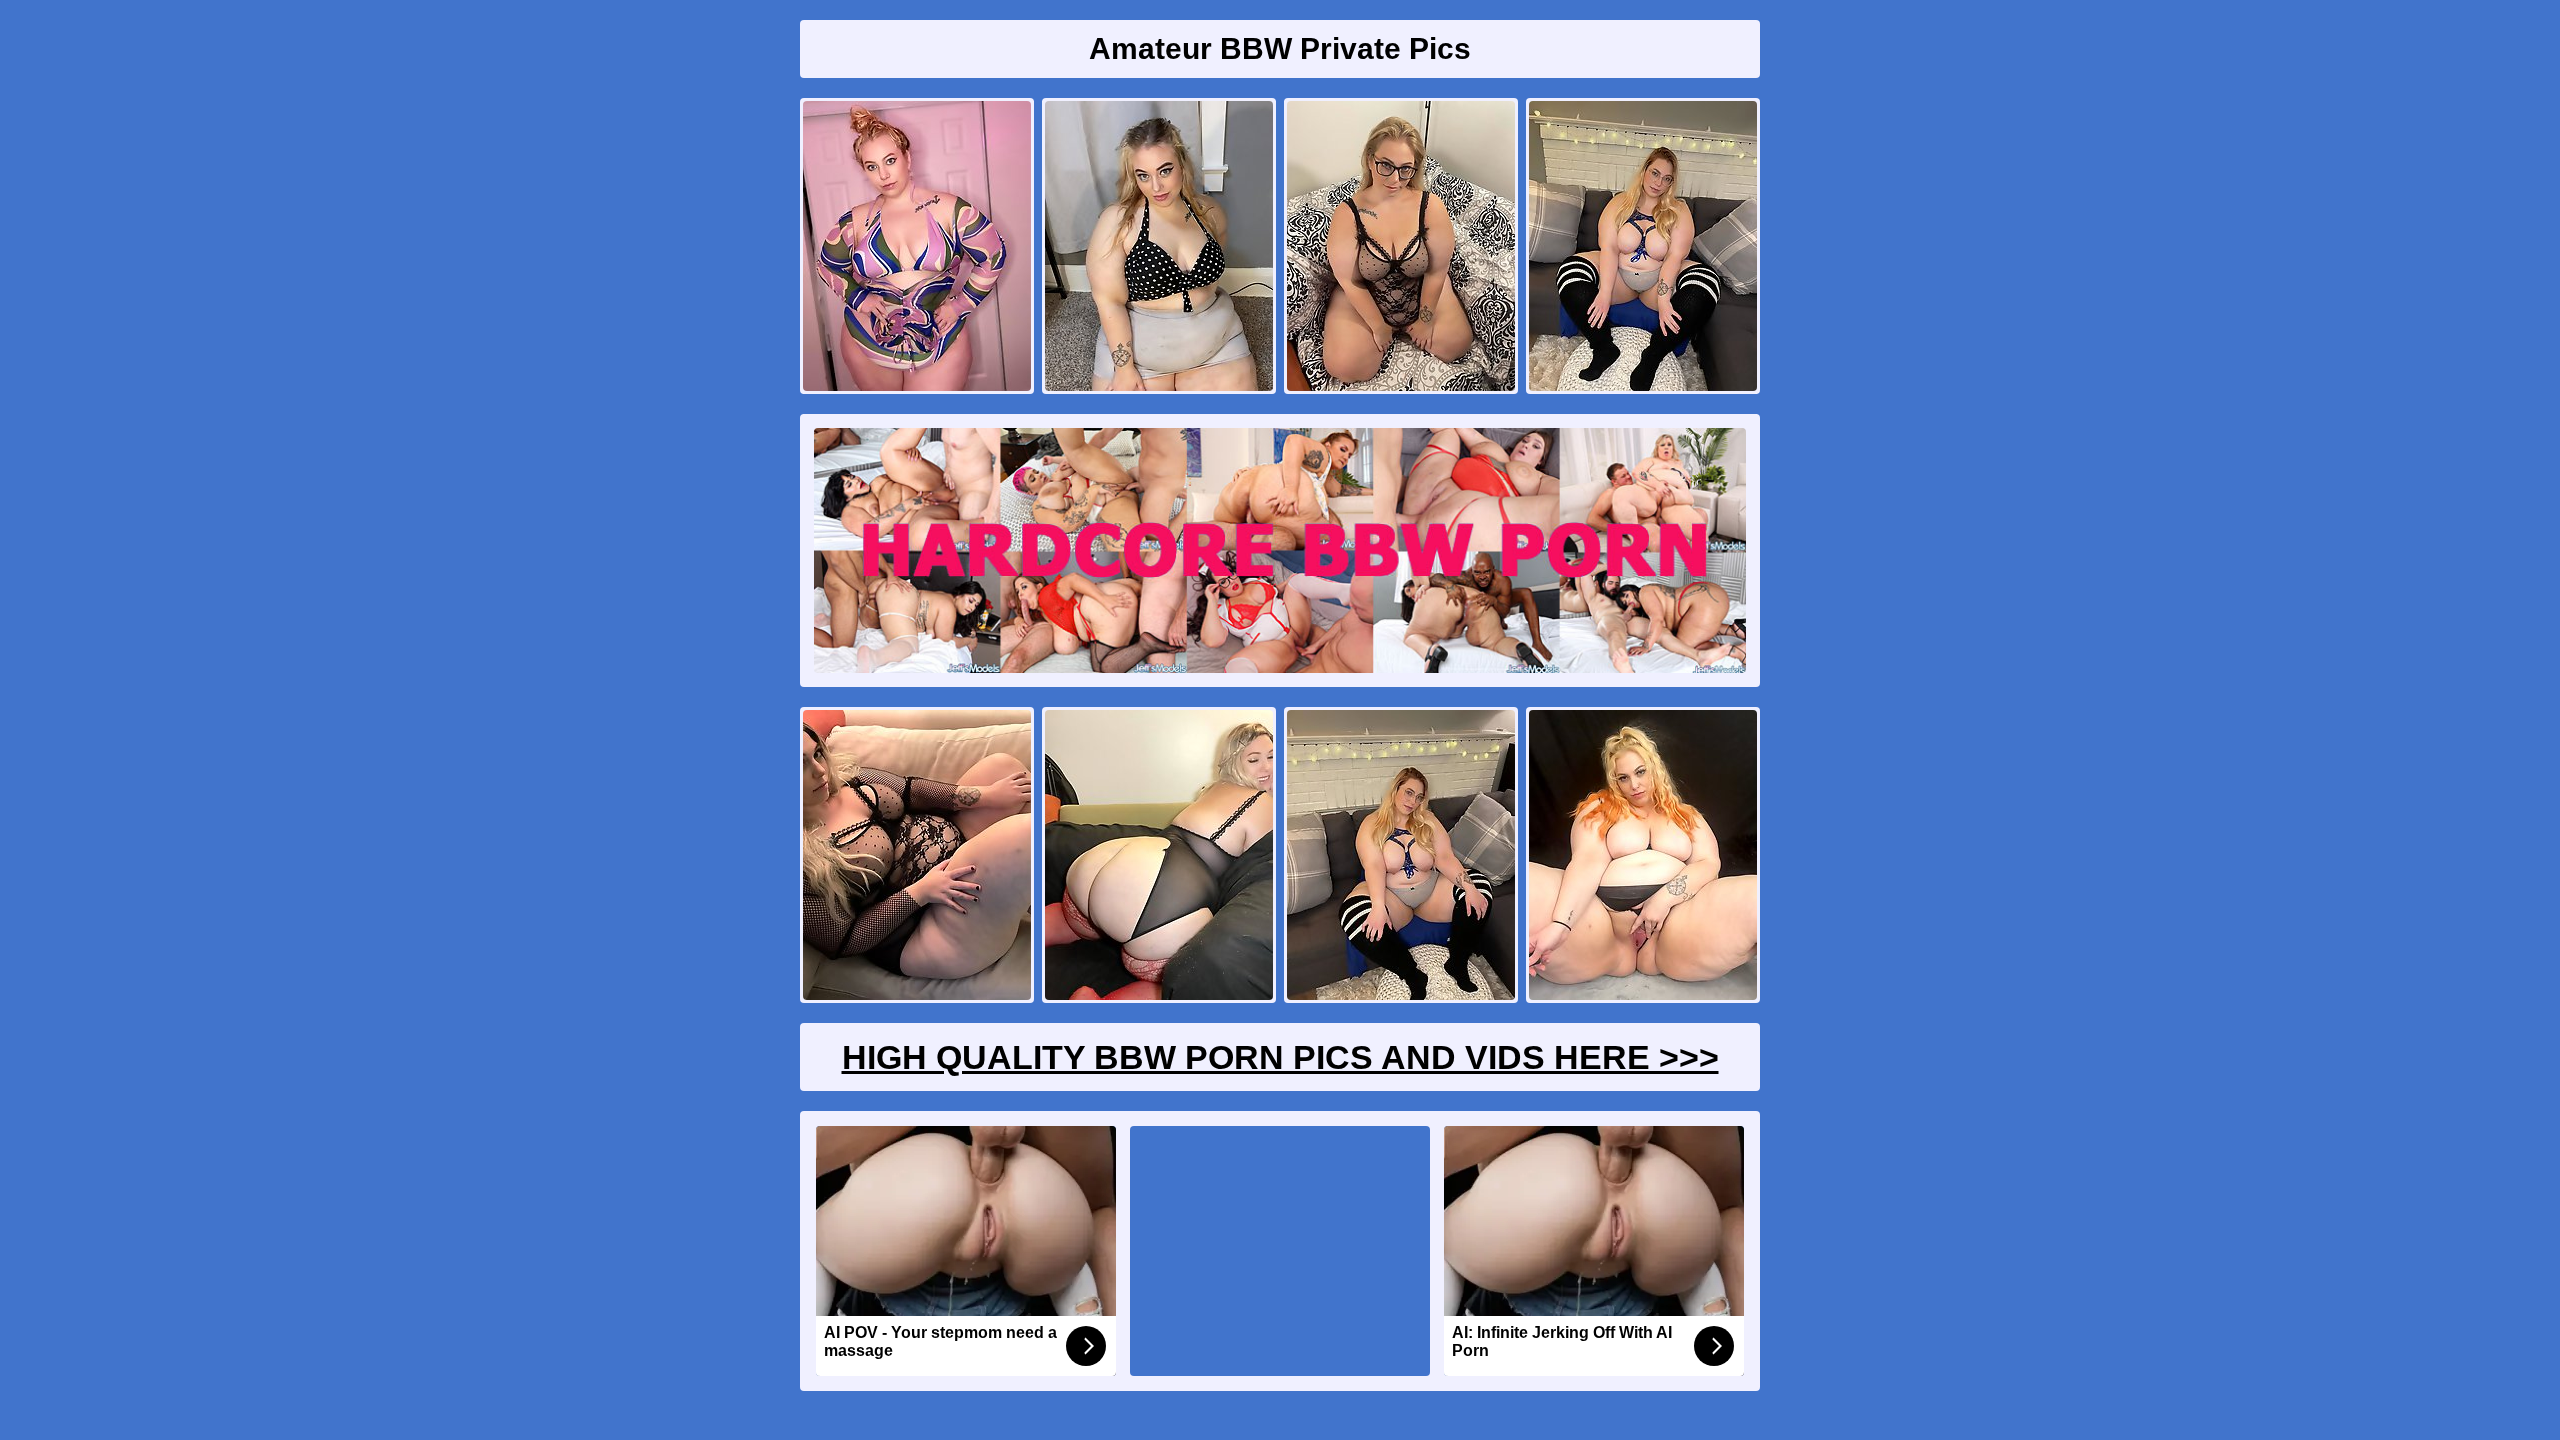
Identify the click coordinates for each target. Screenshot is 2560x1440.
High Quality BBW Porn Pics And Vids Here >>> (1280, 1057)
